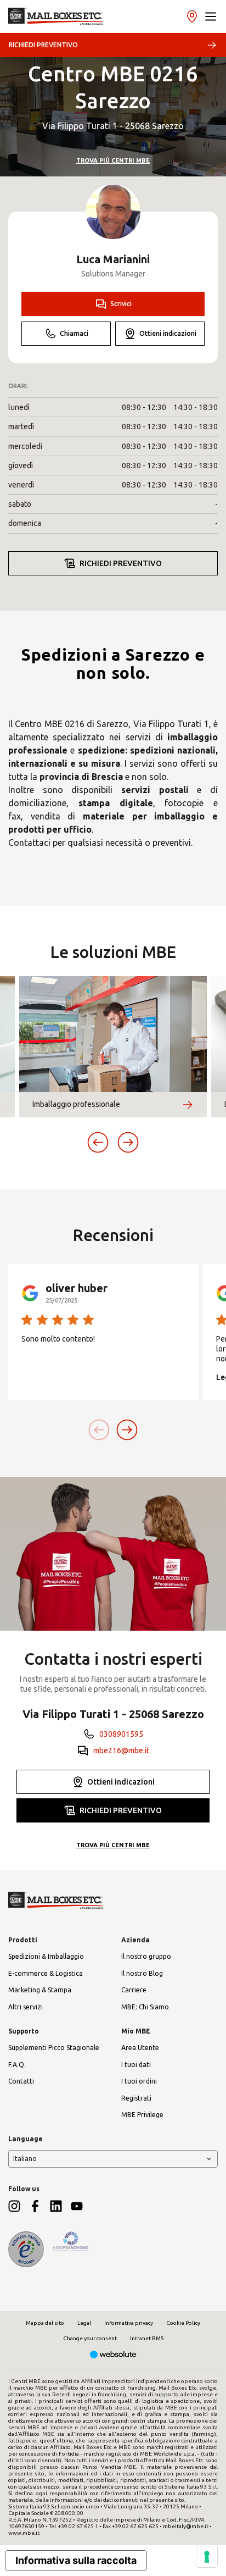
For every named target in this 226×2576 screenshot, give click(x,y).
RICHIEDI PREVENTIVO (43, 45)
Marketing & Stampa (40, 1990)
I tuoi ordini (139, 2081)
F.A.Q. (17, 2065)
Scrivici (121, 304)
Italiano (25, 2159)
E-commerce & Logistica (46, 1973)
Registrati (136, 2098)
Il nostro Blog (142, 1973)
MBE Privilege (142, 2115)
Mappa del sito (45, 2323)
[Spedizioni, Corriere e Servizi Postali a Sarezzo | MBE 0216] (56, 16)
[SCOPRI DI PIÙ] (188, 1105)
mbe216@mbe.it (121, 1750)
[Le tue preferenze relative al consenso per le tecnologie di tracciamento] (207, 2557)
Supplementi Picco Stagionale (54, 2048)
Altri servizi (26, 2007)
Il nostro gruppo (146, 1956)
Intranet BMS (147, 2338)
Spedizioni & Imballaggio (46, 1956)
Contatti (21, 2081)
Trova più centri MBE (113, 160)
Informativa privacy (129, 2323)
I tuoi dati (136, 2065)
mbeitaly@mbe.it (186, 2526)
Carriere (134, 1990)
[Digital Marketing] (113, 2355)
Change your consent (90, 2338)
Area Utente (140, 2048)
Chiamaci (74, 333)
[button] (211, 16)
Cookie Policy (183, 2323)
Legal (84, 2323)
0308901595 (121, 1734)
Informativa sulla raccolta (76, 2560)
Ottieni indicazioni (168, 333)
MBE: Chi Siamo (145, 2007)
